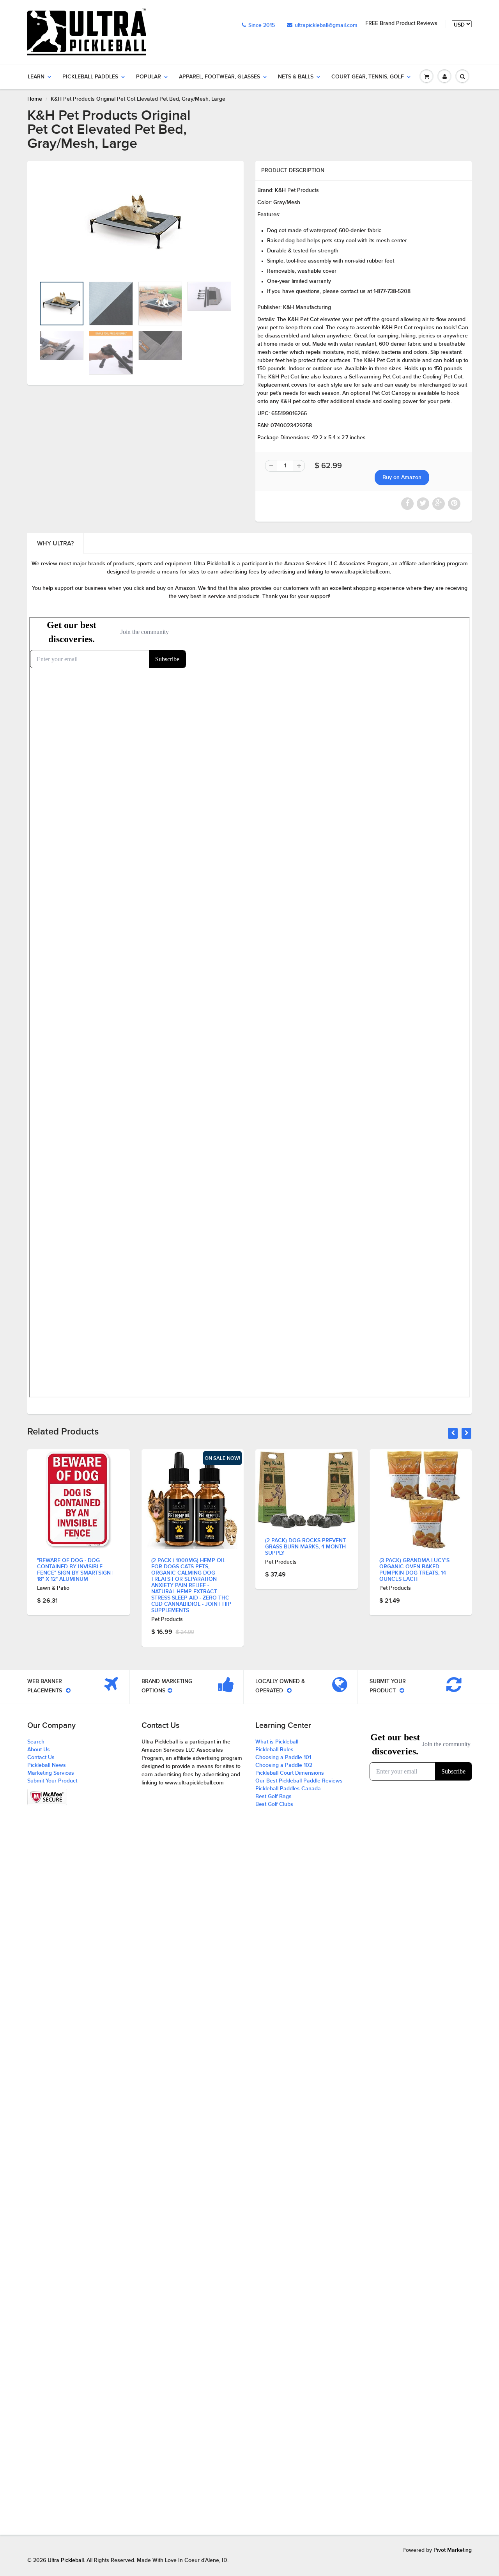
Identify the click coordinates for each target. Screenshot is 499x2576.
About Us (39, 1750)
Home (35, 99)
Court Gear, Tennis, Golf (368, 77)
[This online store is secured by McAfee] (47, 1797)
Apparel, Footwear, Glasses (219, 77)
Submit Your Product (52, 1781)
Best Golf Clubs (274, 1804)
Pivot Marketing (453, 2550)
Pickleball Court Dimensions (290, 1773)
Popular (149, 77)
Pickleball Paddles (90, 77)
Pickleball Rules (274, 1750)
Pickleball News (47, 1765)
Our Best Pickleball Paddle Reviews (299, 1781)
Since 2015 (262, 25)
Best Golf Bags (273, 1797)
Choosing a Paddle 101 (283, 1758)
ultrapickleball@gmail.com (326, 25)
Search (36, 1742)
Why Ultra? (55, 543)
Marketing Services (51, 1773)
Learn (36, 77)
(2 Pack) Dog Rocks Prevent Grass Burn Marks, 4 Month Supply (192, 1547)
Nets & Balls (296, 77)
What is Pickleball (277, 1742)
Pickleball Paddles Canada (288, 1789)
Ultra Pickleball (66, 2560)
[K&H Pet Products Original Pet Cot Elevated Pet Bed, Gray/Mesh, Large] (135, 223)
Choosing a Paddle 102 (284, 1765)
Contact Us (41, 1758)
